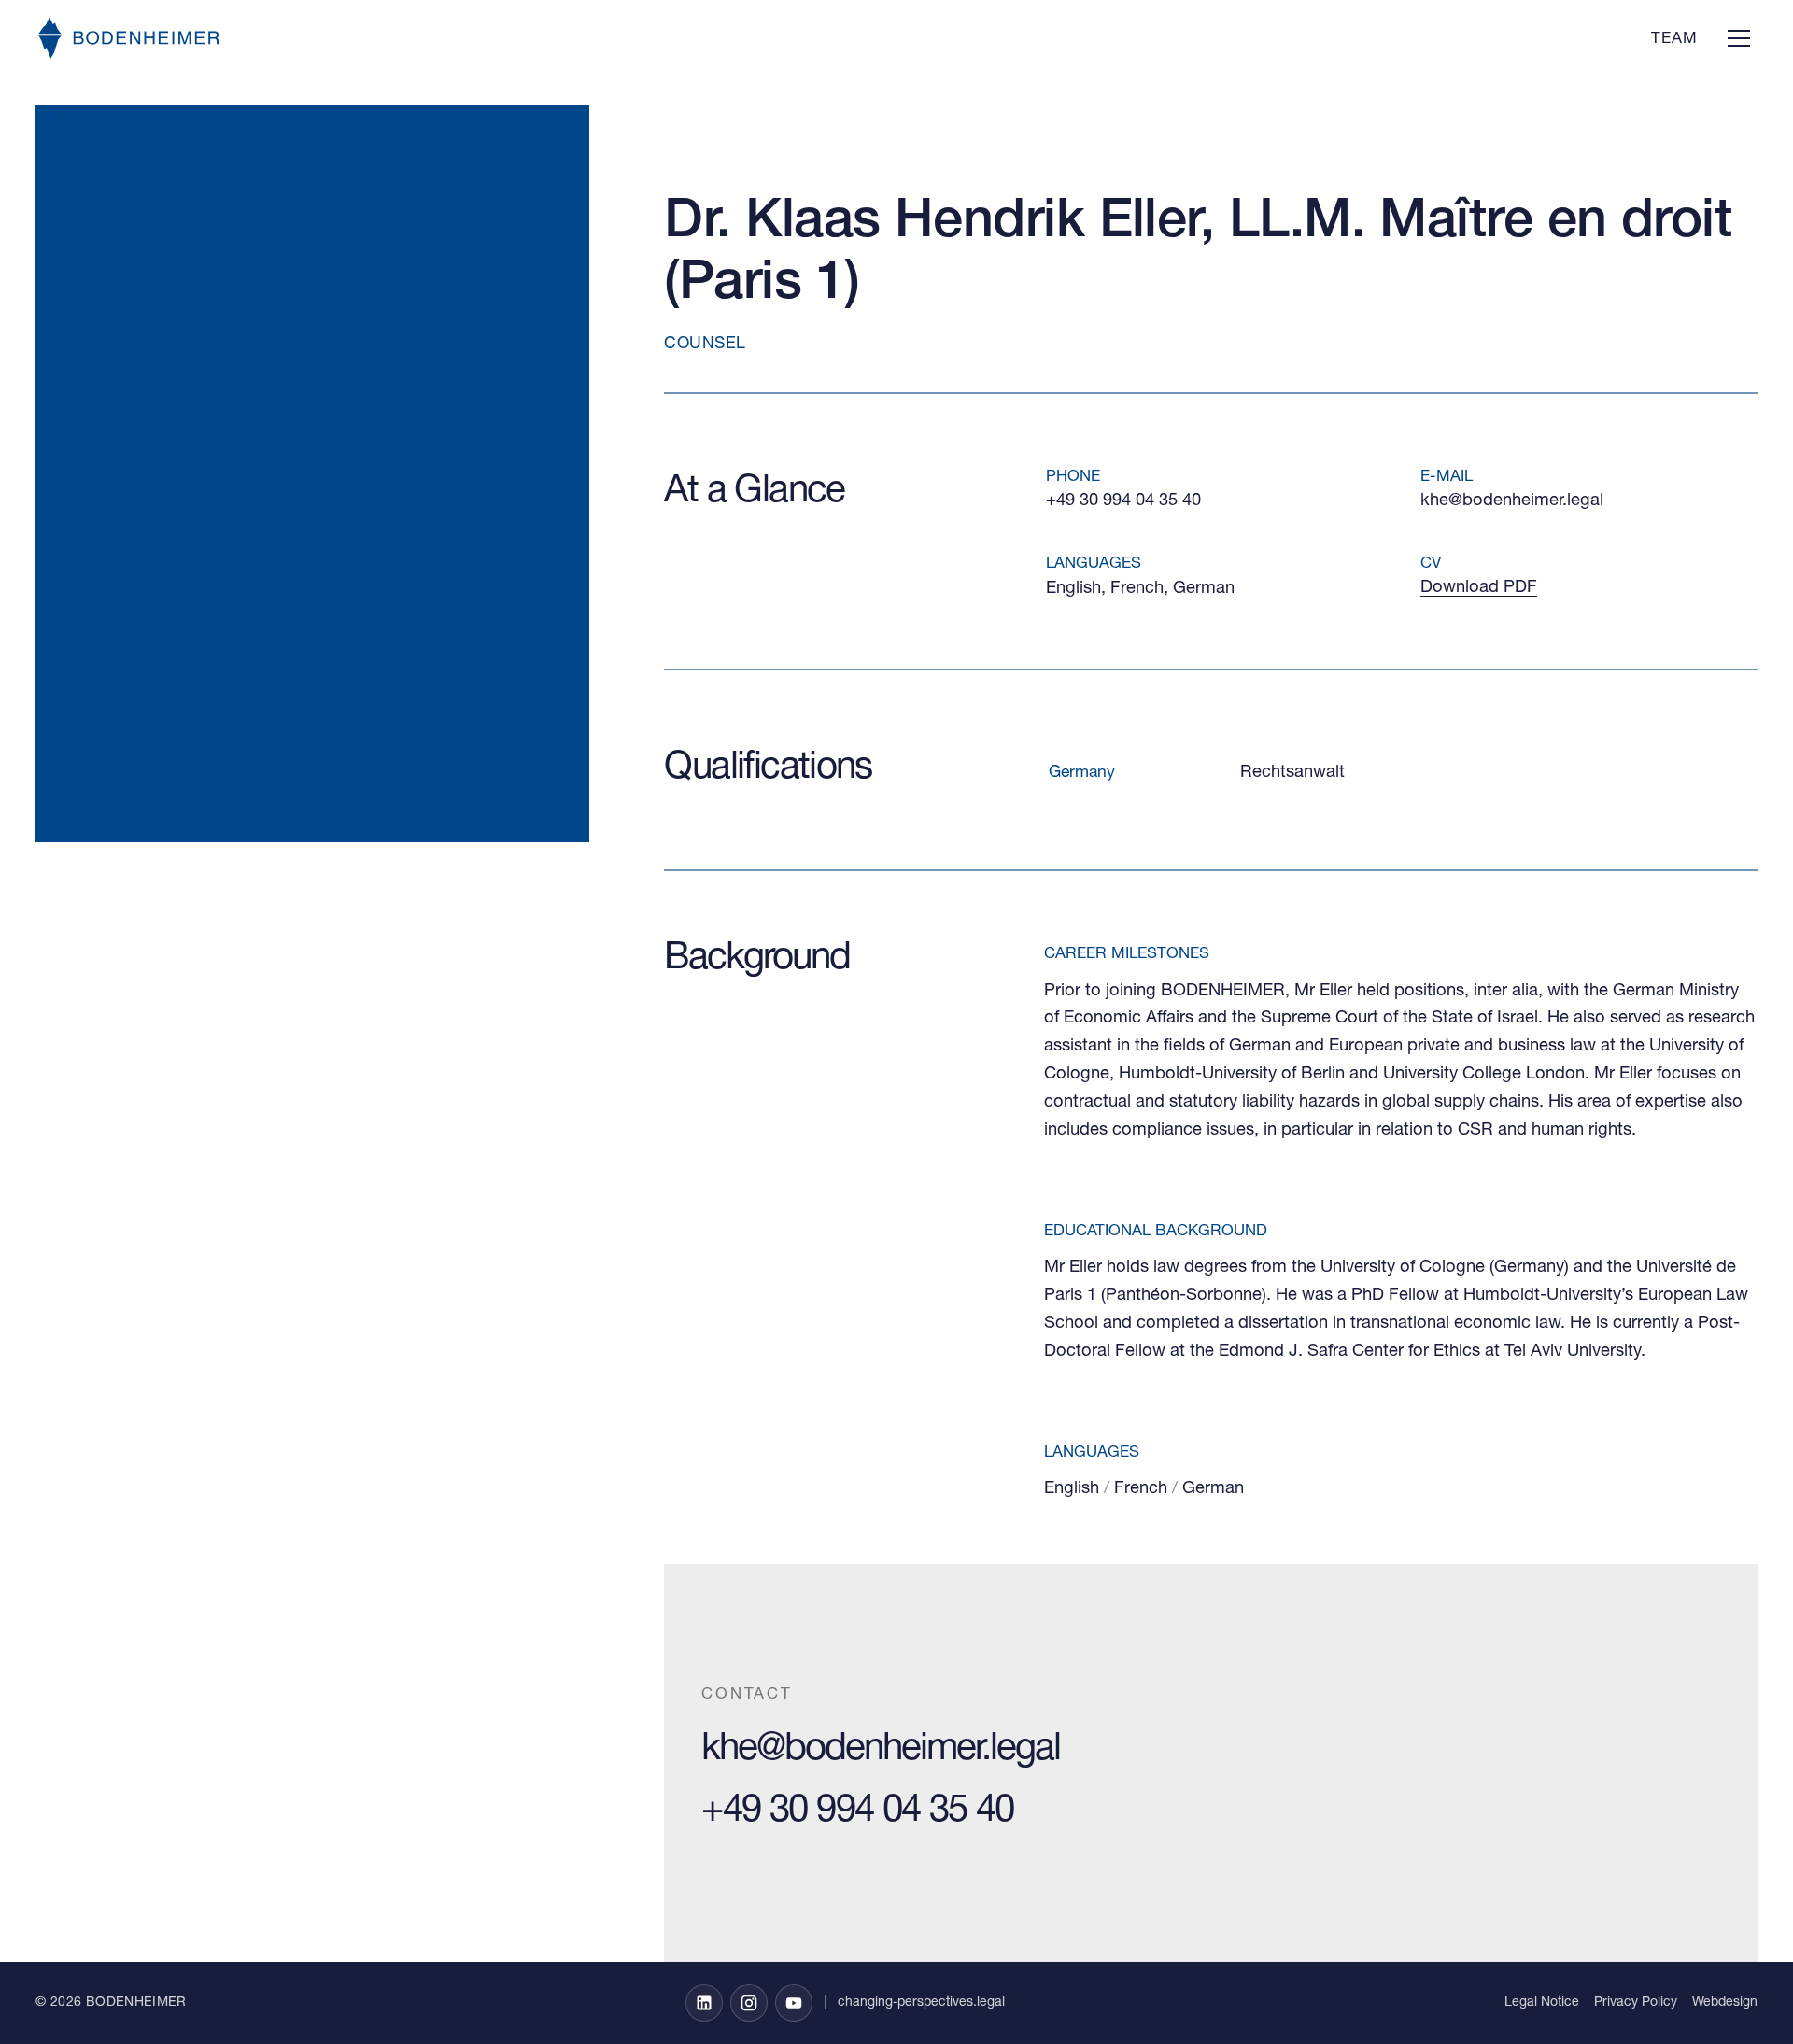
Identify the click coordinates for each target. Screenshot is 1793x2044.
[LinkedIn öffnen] (704, 2003)
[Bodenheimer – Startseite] (129, 38)
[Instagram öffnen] (749, 2003)
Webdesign (1725, 2003)
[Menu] (1739, 37)
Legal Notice (1542, 2003)
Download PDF (1479, 588)
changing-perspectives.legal (921, 2003)
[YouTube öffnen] (794, 2003)
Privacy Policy (1636, 2003)
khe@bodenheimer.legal (1512, 501)
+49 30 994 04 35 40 (1123, 501)
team (1674, 40)
